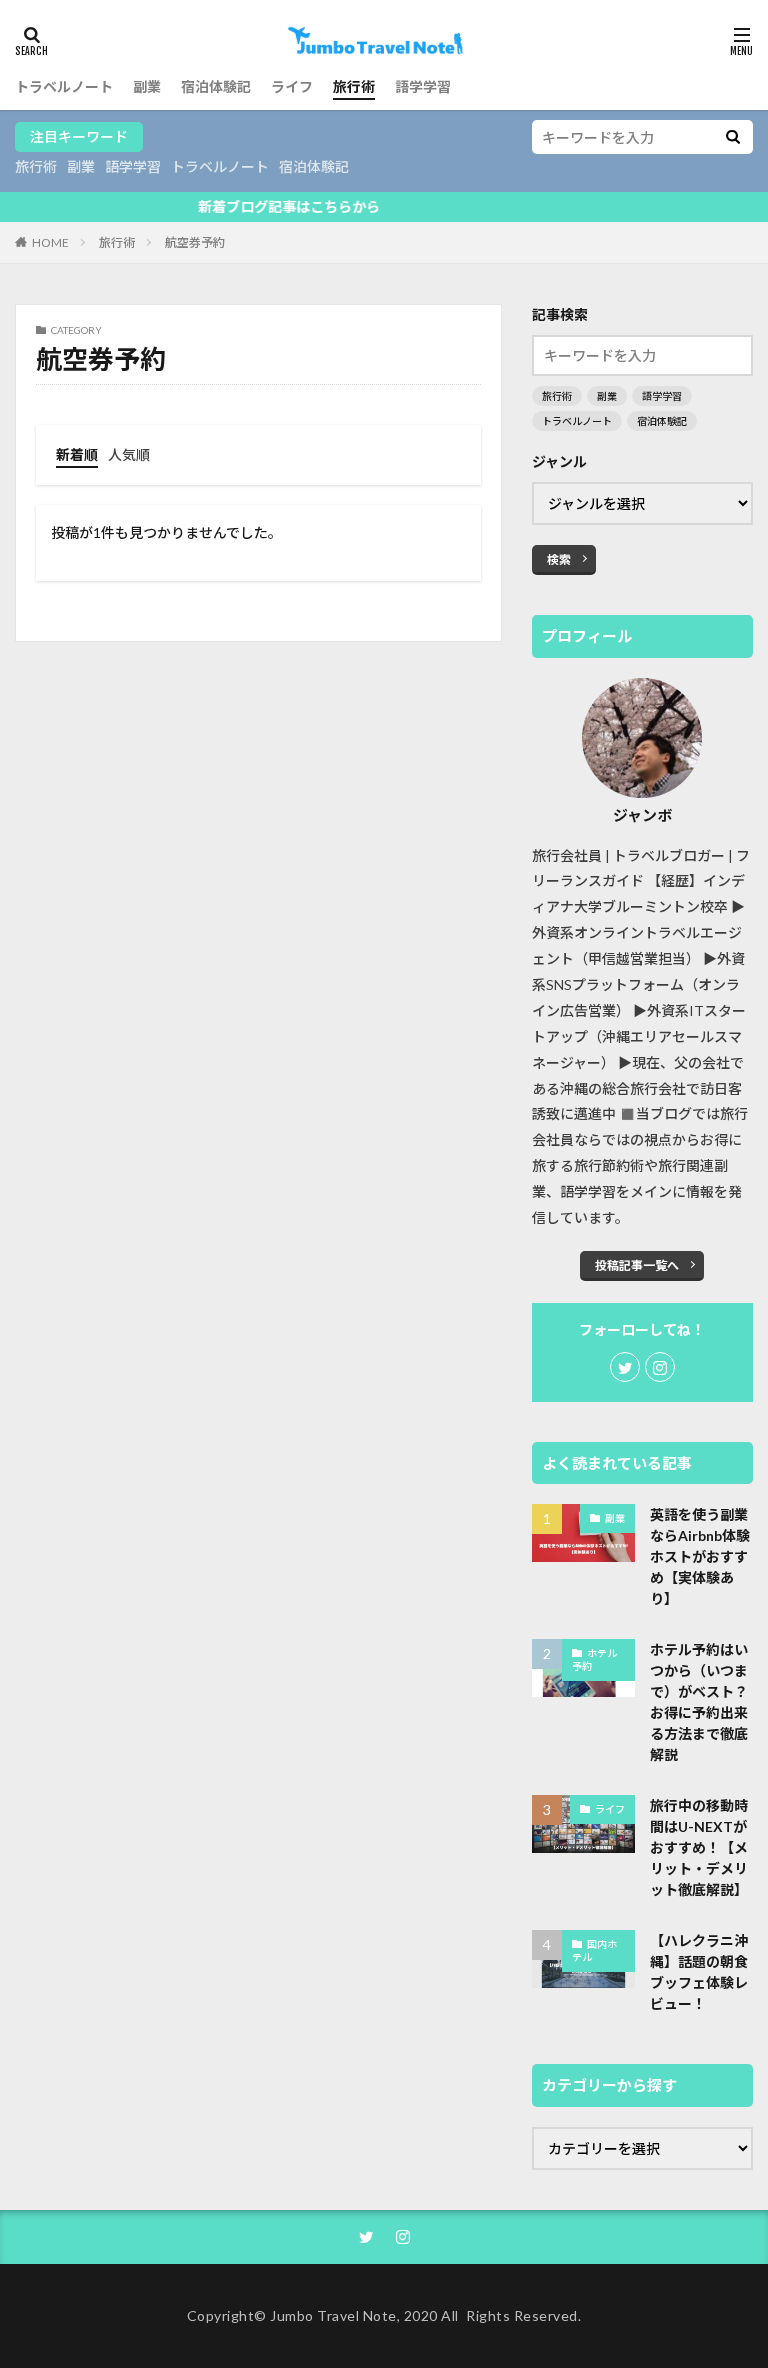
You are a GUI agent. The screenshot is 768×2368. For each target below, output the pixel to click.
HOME (50, 242)
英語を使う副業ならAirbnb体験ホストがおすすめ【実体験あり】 (700, 1556)
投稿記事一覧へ (637, 1265)
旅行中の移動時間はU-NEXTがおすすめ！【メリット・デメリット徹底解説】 (699, 1847)
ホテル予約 (594, 1660)
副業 (147, 86)
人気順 (129, 454)
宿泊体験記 (216, 86)
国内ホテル (594, 1951)
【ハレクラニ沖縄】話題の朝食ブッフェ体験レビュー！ (699, 1972)
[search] (733, 137)
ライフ (292, 86)
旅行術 (354, 86)
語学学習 (423, 86)
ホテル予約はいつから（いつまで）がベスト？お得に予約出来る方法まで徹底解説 (699, 1702)
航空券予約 (195, 242)
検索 (559, 559)
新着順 (77, 454)
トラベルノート (64, 86)
